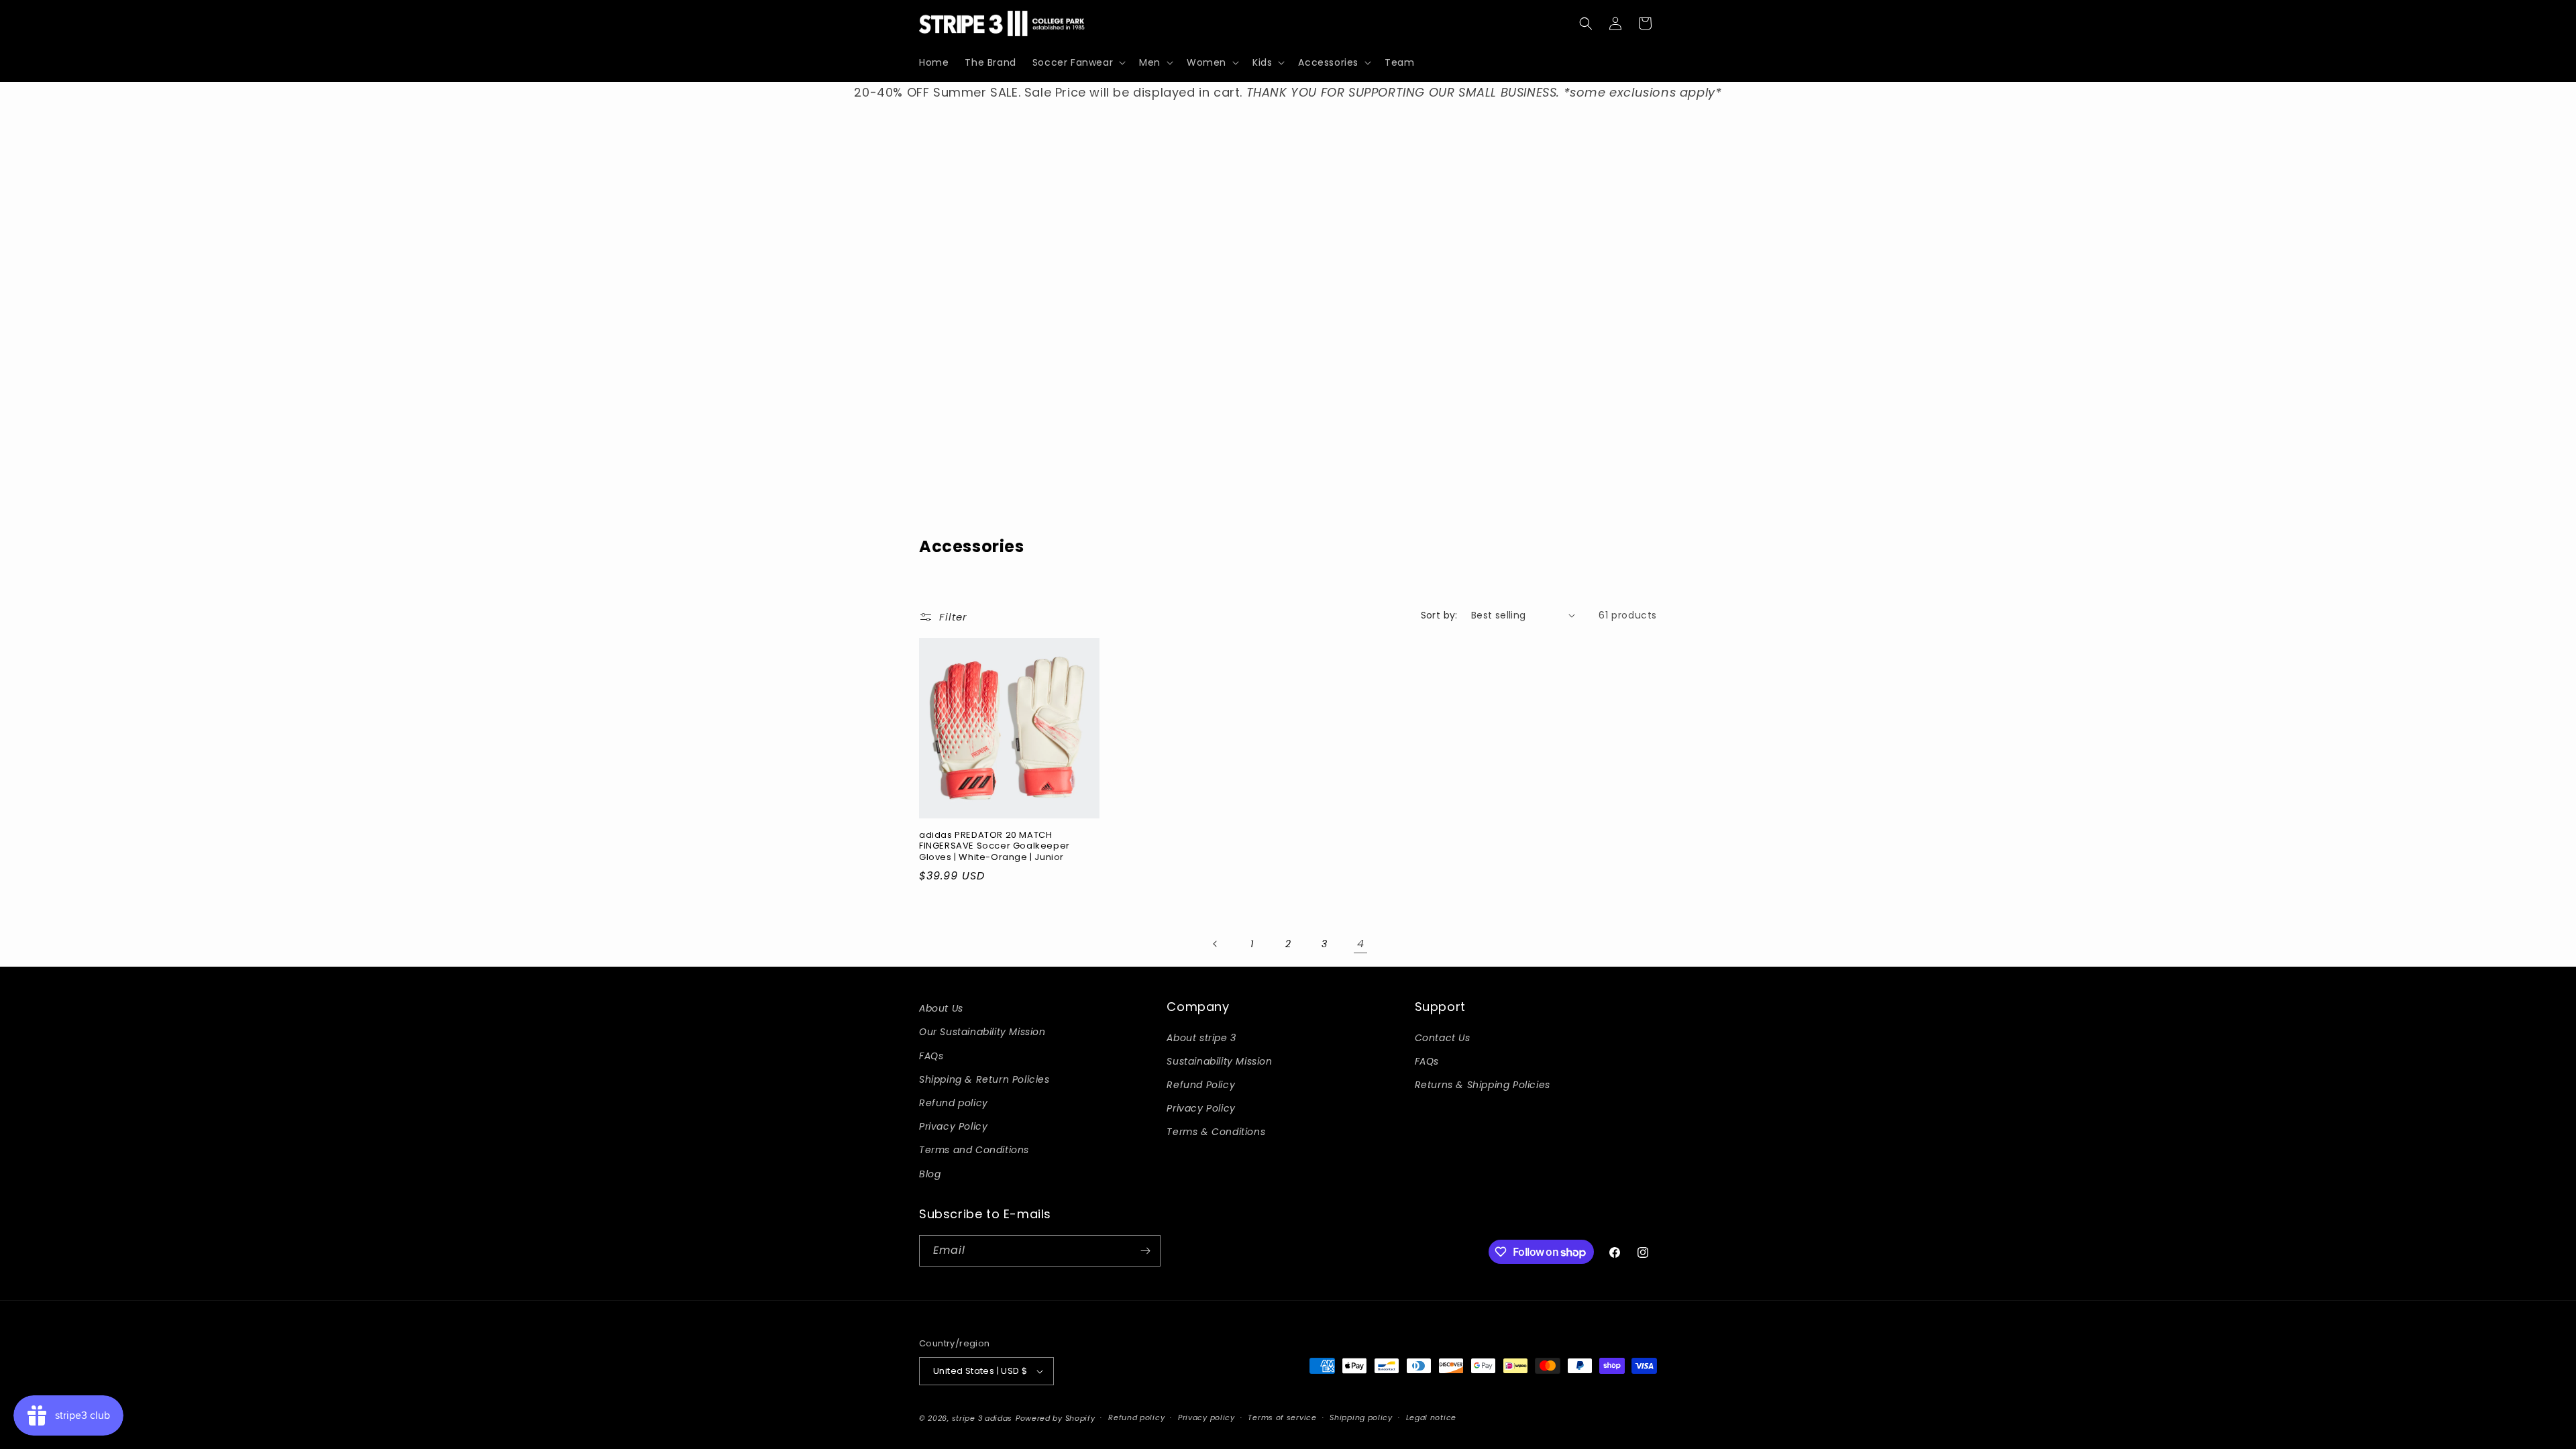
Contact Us (1443, 1038)
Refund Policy (1201, 1085)
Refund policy (954, 1103)
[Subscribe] (1145, 1251)
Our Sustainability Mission (982, 1032)
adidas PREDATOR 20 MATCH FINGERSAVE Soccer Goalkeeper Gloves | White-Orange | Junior (995, 847)
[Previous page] (1216, 944)
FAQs (931, 1056)
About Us (941, 1008)
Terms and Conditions (974, 1150)
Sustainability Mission (1219, 1061)
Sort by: (1439, 615)
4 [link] (1361, 944)
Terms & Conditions (1216, 1132)
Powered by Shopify (1056, 1418)
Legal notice (1431, 1417)
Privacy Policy (953, 1126)
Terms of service (1282, 1417)
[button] (1078, 62)
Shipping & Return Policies (984, 1079)
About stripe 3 (1201, 1038)
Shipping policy (1361, 1417)
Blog (930, 1174)
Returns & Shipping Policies (1483, 1085)
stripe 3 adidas (982, 1418)
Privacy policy (1206, 1417)
